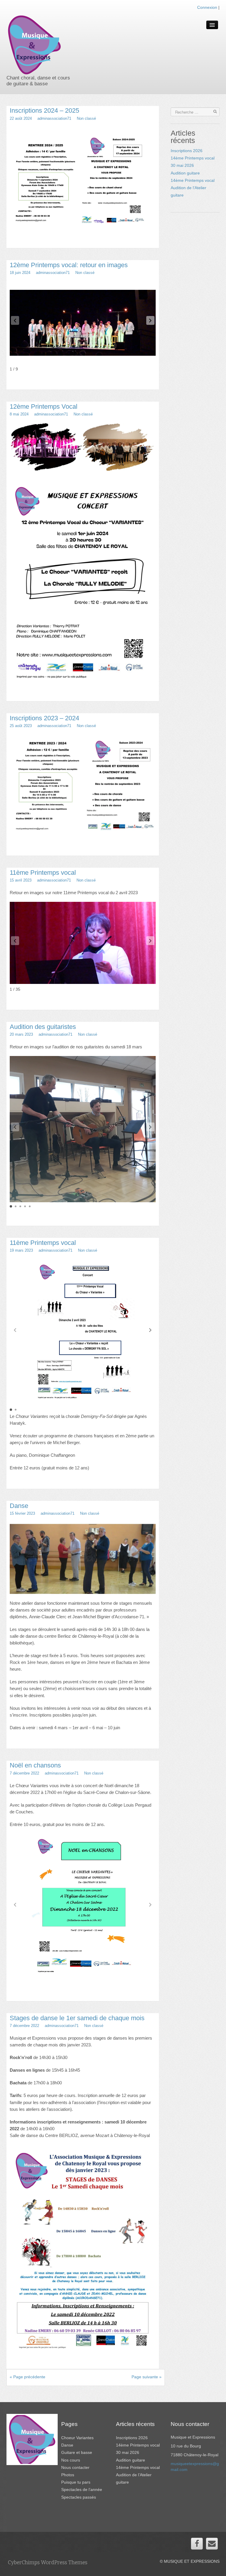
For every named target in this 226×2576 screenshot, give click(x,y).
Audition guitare (185, 173)
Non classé (86, 118)
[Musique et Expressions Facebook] (197, 2544)
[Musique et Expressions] (34, 42)
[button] (150, 320)
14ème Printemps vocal (193, 180)
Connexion (207, 7)
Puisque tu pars (76, 2482)
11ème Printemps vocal (43, 873)
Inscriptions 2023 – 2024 (44, 718)
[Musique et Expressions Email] (212, 2544)
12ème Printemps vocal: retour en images (69, 265)
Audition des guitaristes (43, 1027)
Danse (19, 1506)
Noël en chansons (35, 1765)
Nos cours (71, 2460)
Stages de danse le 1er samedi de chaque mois (77, 2018)
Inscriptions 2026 (187, 151)
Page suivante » (147, 2377)
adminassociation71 (54, 118)
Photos (68, 2475)
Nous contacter (75, 2467)
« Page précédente (28, 2377)
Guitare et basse (77, 2452)
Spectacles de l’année (82, 2489)
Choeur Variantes (77, 2438)
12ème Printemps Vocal (44, 406)
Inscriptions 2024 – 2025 (44, 110)
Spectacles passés (79, 2497)
